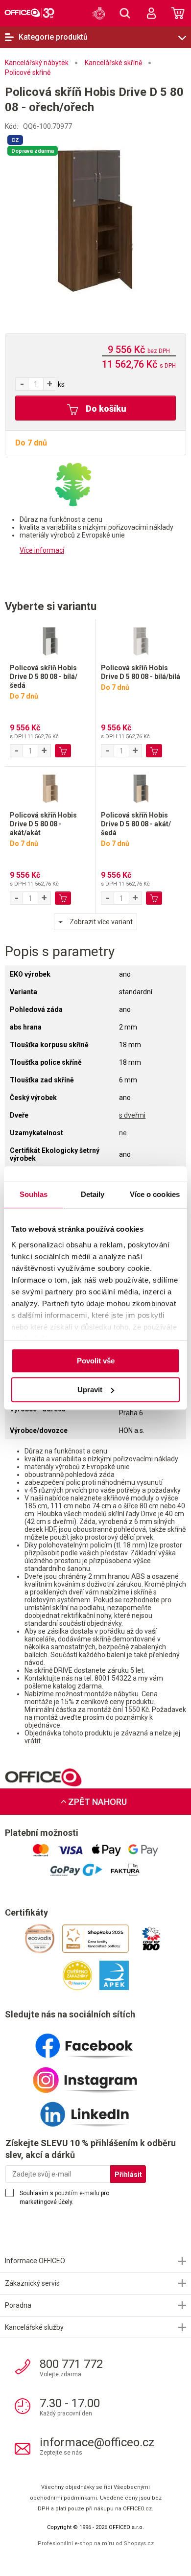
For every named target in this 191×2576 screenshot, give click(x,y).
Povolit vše (96, 1361)
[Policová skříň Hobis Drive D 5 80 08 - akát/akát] (50, 789)
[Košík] (178, 13)
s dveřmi (132, 1115)
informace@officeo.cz (97, 2442)
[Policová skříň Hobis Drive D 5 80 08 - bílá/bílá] (141, 641)
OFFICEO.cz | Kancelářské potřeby (29, 13)
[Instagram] (95, 2076)
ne (123, 1133)
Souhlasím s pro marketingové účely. (64, 2198)
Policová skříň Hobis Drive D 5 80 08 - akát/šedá (136, 824)
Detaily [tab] (93, 1194)
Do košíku (105, 409)
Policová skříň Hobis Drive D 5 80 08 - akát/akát (43, 824)
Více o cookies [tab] (155, 1194)
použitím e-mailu (77, 2193)
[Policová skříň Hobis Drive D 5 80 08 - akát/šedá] (141, 789)
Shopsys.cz (139, 2543)
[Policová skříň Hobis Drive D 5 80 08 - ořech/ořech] (95, 220)
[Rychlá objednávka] (98, 13)
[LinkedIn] (95, 2110)
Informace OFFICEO (35, 2261)
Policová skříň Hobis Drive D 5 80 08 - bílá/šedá (44, 677)
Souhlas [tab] (34, 1194)
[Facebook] (95, 2042)
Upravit (90, 1390)
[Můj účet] (151, 13)
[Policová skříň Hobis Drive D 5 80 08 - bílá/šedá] (50, 641)
